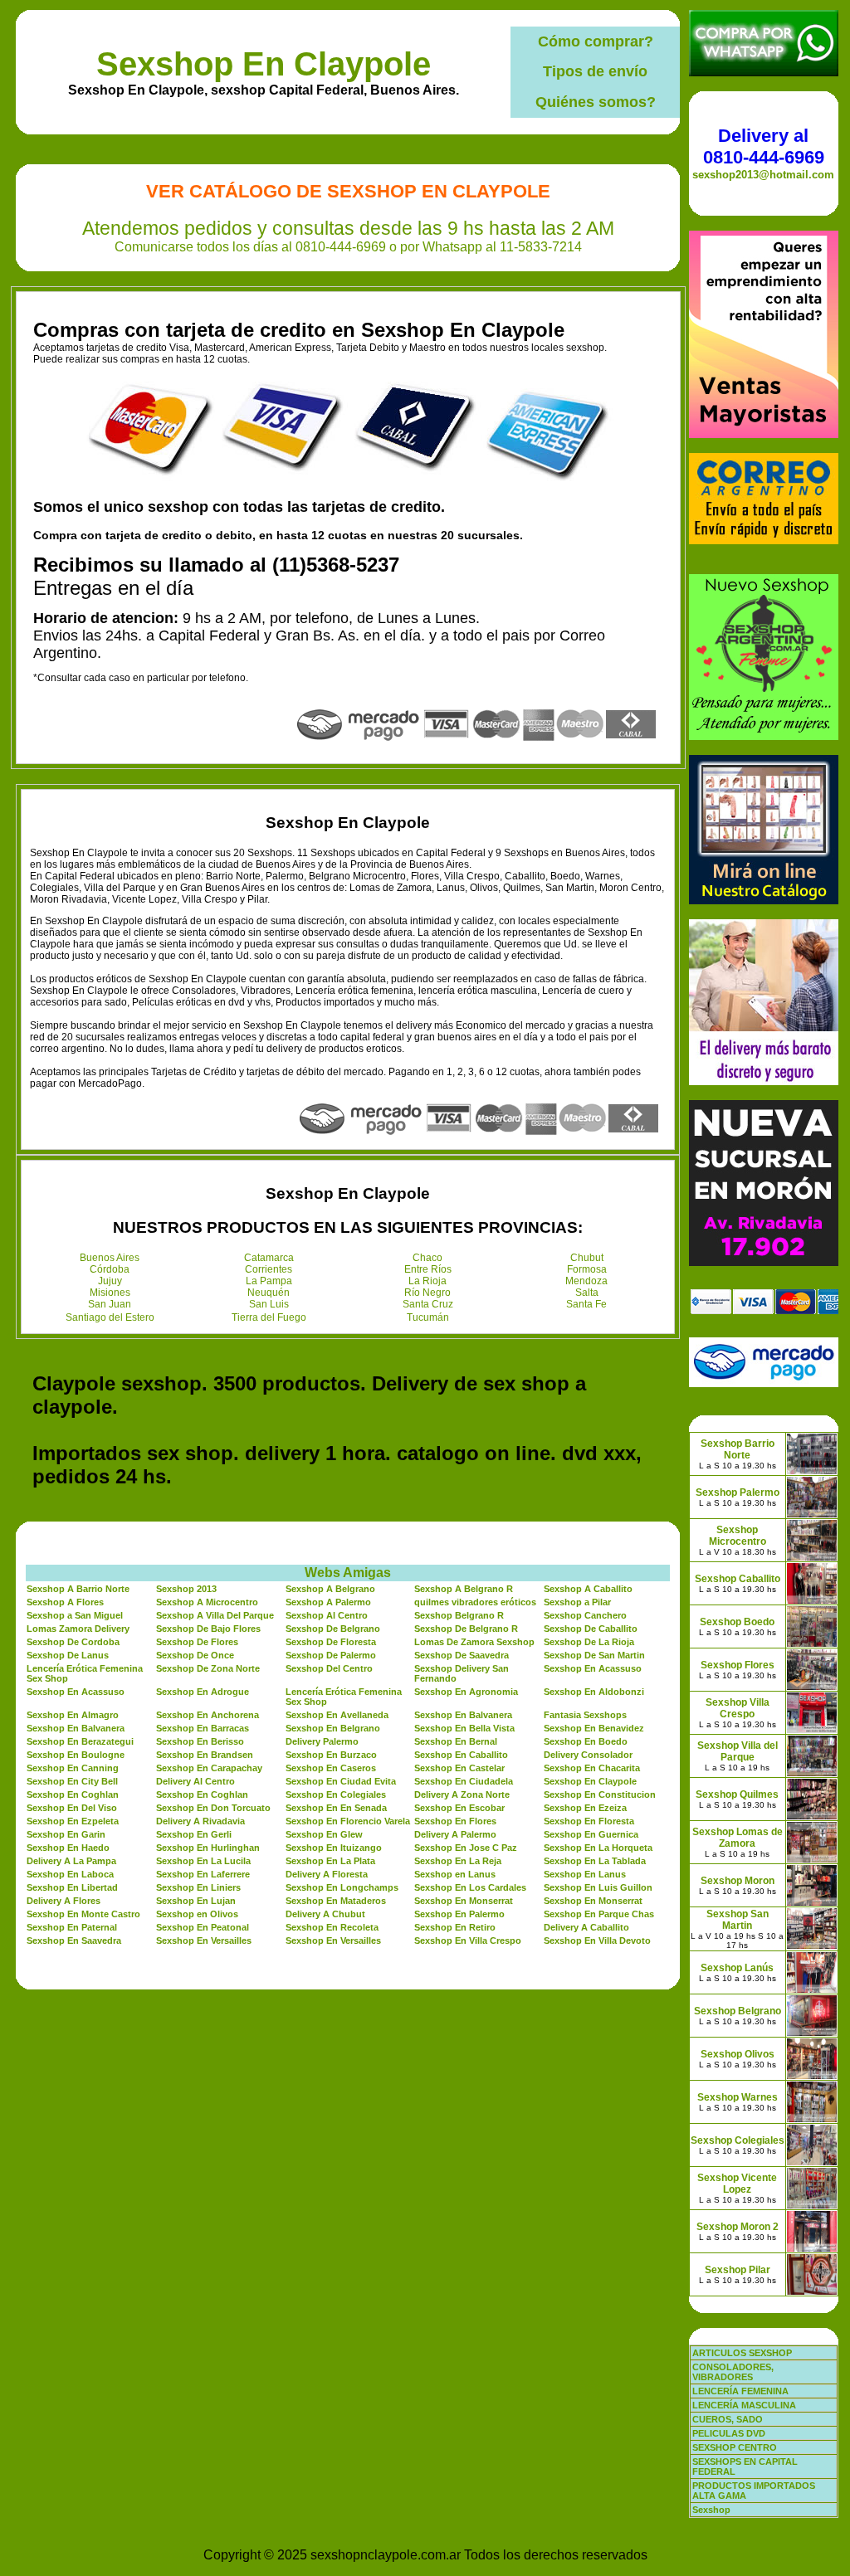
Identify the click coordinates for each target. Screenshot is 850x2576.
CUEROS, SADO (728, 2419)
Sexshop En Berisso (200, 1741)
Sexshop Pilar (738, 2270)
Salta (587, 1293)
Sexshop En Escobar (459, 1808)
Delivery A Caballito (586, 1927)
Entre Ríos (428, 1269)
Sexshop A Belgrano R (464, 1589)
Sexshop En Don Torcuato (213, 1808)
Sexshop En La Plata (330, 1861)
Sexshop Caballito (738, 1579)
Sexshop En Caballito (461, 1755)
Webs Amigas (348, 1573)
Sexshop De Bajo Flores (208, 1629)
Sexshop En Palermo (459, 1914)
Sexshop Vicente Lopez (737, 2184)
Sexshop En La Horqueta (598, 1848)
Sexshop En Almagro (73, 1715)
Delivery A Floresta (327, 1874)
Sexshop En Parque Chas (599, 1914)
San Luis (269, 1304)
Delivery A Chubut (325, 1914)
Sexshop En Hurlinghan (208, 1848)
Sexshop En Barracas (203, 1728)
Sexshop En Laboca (70, 1874)
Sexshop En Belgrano (333, 1728)
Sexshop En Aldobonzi (594, 1692)
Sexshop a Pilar (577, 1602)
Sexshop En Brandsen (205, 1755)
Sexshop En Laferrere (203, 1874)
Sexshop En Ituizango (334, 1848)
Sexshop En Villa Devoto (597, 1941)
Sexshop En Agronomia (466, 1692)
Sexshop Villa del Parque (738, 1751)
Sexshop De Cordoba (73, 1642)
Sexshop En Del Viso (72, 1808)
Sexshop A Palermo (328, 1602)
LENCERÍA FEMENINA (740, 2391)
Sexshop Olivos (738, 2054)
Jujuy (110, 1281)
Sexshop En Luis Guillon (598, 1887)
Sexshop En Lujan (196, 1901)
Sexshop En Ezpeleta (73, 1821)
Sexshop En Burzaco (331, 1755)
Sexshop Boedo (737, 1622)
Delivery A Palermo (455, 1834)
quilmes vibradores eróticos (475, 1602)
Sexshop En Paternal (72, 1927)
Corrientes (269, 1269)
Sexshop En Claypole (264, 64)
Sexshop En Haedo (68, 1848)
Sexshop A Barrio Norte (78, 1589)
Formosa (587, 1269)
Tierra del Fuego (269, 1317)
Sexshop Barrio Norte (738, 1449)
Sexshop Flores (738, 1665)
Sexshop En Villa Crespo (468, 1941)
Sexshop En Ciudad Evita (341, 1781)
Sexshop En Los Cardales (470, 1887)
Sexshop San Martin (738, 1920)
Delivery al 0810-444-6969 (764, 146)
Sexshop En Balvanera (463, 1715)
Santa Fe (586, 1304)
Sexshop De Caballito (591, 1629)
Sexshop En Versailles (204, 1941)
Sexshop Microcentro (738, 1536)
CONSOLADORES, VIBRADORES (733, 2372)
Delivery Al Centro (195, 1781)
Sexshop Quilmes (737, 1794)
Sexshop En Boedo (586, 1741)
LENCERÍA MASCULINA (744, 2405)
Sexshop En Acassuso (593, 1668)
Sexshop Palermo (738, 1493)
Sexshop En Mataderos (336, 1901)
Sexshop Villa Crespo (738, 1708)
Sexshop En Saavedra (74, 1941)
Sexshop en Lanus (455, 1874)
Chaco (427, 1258)
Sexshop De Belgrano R (466, 1629)
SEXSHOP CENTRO (735, 2447)
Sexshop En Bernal (456, 1741)
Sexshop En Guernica (591, 1834)
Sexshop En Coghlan (73, 1794)
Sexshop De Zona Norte (208, 1668)
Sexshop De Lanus (68, 1655)
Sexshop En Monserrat (464, 1901)
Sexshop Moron (738, 1881)
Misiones (110, 1293)
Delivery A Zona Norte (462, 1794)
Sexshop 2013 (186, 1589)
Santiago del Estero (110, 1317)
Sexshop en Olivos (197, 1914)
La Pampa (269, 1281)
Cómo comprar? (596, 41)
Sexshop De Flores (197, 1642)
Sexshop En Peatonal (203, 1927)
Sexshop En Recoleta (332, 1927)
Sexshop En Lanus (585, 1874)
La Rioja (427, 1281)
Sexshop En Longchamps (342, 1887)
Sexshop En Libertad (72, 1887)
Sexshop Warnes (738, 2097)
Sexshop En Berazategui (80, 1741)
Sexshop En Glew (324, 1834)
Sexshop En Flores (455, 1821)
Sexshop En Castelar (459, 1768)
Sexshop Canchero (585, 1615)
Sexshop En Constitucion (600, 1794)
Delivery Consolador (588, 1755)
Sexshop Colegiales (738, 2140)
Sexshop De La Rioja (589, 1642)
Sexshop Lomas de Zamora (738, 1838)
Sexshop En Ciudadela (464, 1781)
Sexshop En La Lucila (203, 1861)
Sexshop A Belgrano (330, 1589)
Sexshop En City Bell (72, 1781)
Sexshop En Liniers (198, 1887)
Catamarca (269, 1258)
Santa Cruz (428, 1304)
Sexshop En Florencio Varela (348, 1821)
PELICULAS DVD (729, 2433)
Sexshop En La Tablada (595, 1861)
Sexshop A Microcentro (207, 1602)
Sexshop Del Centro (329, 1668)
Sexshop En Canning (73, 1768)
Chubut (587, 1258)
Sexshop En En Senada (336, 1808)
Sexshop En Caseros (331, 1768)
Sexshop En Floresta (589, 1821)
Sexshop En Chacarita (592, 1768)
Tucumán (428, 1317)
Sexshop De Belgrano (333, 1629)
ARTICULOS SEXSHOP (742, 2353)
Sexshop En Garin (66, 1834)
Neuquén (269, 1293)
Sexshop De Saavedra (462, 1655)
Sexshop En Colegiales (336, 1794)
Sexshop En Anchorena (208, 1715)
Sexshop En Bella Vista (464, 1728)
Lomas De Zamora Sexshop (474, 1642)
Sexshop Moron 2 (738, 2227)
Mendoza (586, 1281)
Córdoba (110, 1269)
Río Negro (427, 1293)
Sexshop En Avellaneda (337, 1715)
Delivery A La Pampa (71, 1861)
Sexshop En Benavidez (594, 1728)
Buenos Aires (110, 1258)
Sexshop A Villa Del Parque (215, 1615)
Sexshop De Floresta (331, 1642)
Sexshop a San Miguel (75, 1615)
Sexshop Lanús (737, 1968)
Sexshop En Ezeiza (585, 1808)
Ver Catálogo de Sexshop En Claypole (348, 191)
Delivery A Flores (64, 1901)
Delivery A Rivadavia (200, 1821)
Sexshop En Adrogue (203, 1692)
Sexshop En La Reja (458, 1861)
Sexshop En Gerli (194, 1834)
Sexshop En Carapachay (209, 1768)
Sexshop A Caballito (588, 1589)
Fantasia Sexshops (585, 1715)
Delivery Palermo (322, 1741)
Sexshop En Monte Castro (83, 1914)
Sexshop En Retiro (455, 1927)
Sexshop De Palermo (331, 1655)
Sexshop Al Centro (327, 1615)
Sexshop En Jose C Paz (466, 1848)
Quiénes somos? (596, 102)
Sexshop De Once (195, 1655)
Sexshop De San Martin (594, 1655)
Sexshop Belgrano (738, 2011)
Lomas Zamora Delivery (78, 1629)
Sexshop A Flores (65, 1602)
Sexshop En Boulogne (76, 1755)
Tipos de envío (595, 71)
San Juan (110, 1304)
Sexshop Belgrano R (459, 1615)
